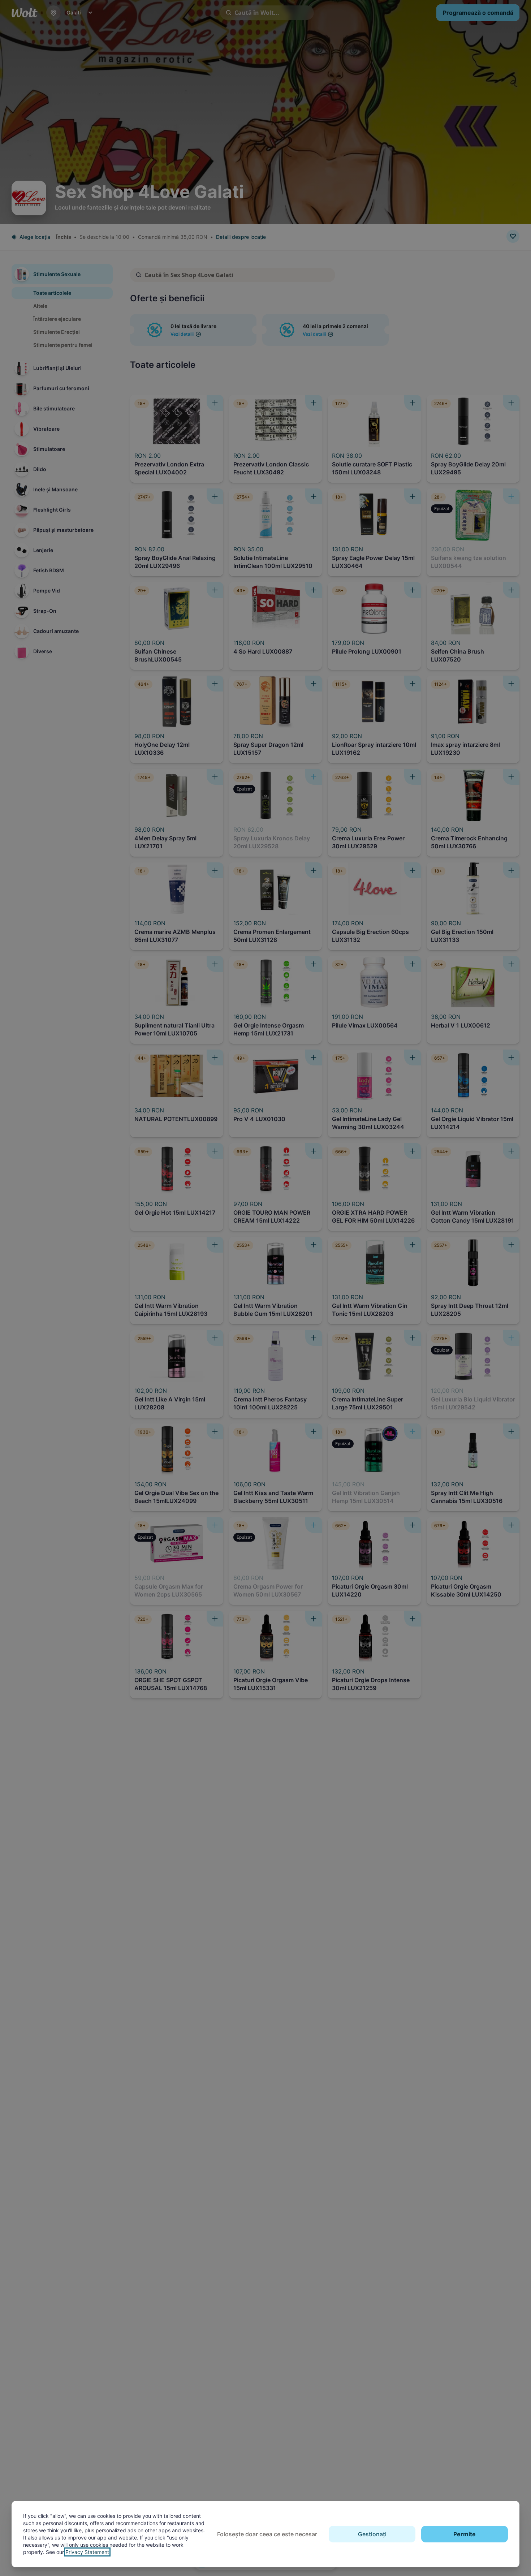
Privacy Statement (87, 2552)
